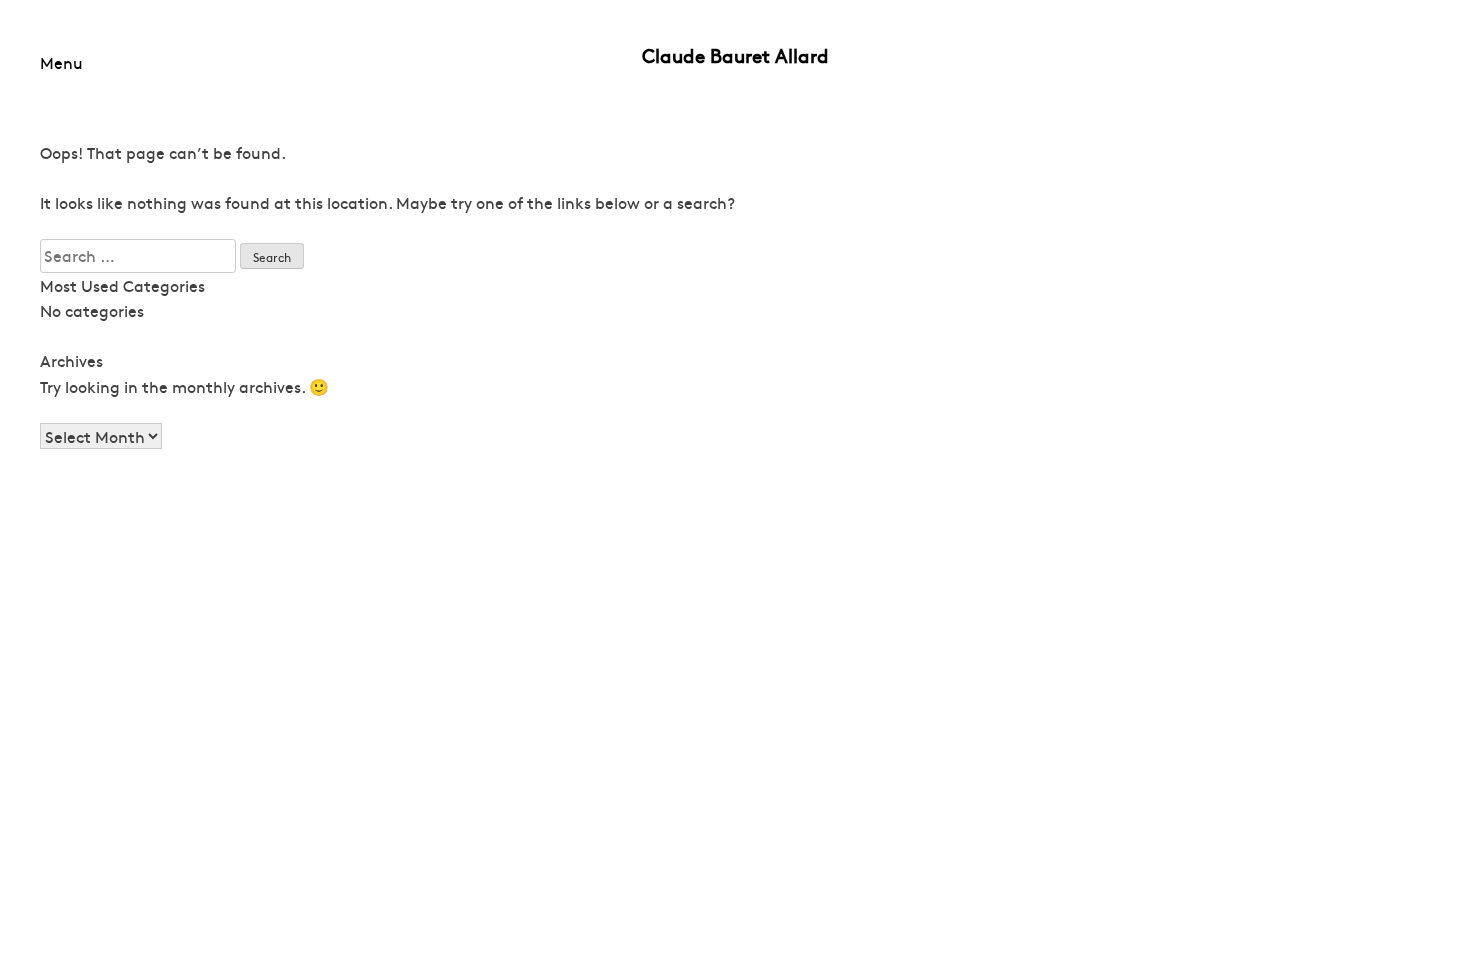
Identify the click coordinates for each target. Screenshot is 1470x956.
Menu (61, 62)
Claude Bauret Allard (735, 55)
